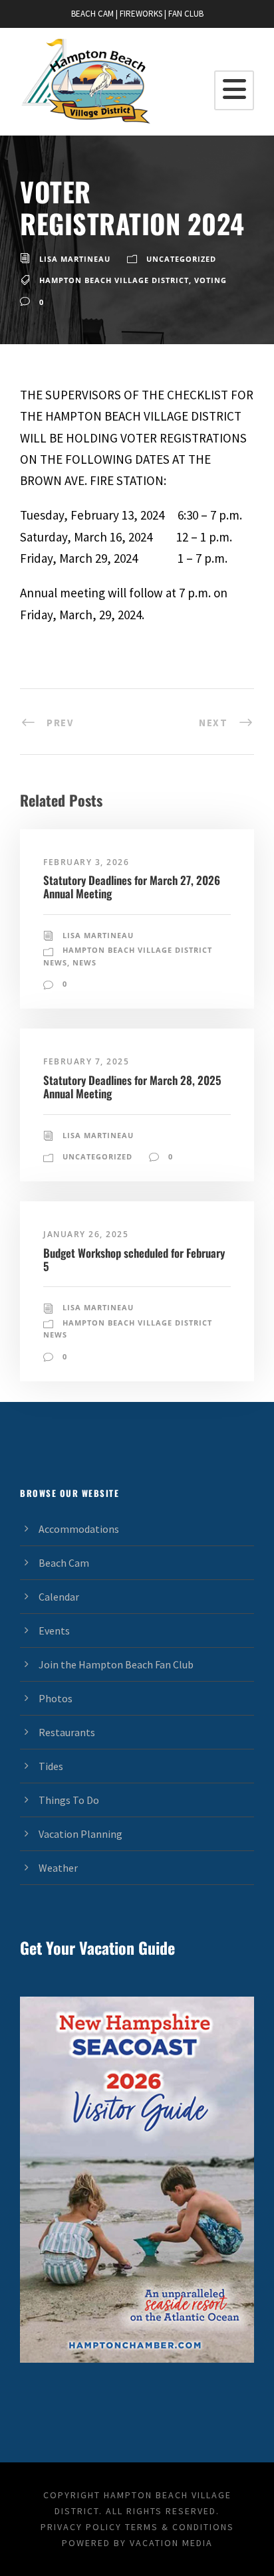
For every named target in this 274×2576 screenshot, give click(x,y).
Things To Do (69, 1800)
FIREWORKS (141, 14)
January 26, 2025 (86, 1234)
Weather (58, 1868)
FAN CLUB (186, 14)
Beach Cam (64, 1563)
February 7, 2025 (86, 1061)
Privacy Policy (81, 2527)
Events (54, 1631)
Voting (210, 280)
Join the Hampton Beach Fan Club (116, 1664)
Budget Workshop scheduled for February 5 (134, 1259)
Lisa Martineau (75, 259)
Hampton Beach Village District (114, 280)
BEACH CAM (92, 14)
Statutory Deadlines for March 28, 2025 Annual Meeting (132, 1087)
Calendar (59, 1597)
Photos (56, 1698)
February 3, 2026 (86, 862)
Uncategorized (181, 259)
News (84, 962)
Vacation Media (171, 2543)
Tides (51, 1766)
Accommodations (79, 1529)
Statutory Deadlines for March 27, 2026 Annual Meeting (132, 887)
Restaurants (67, 1732)
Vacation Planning (80, 1834)
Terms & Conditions (180, 2527)
